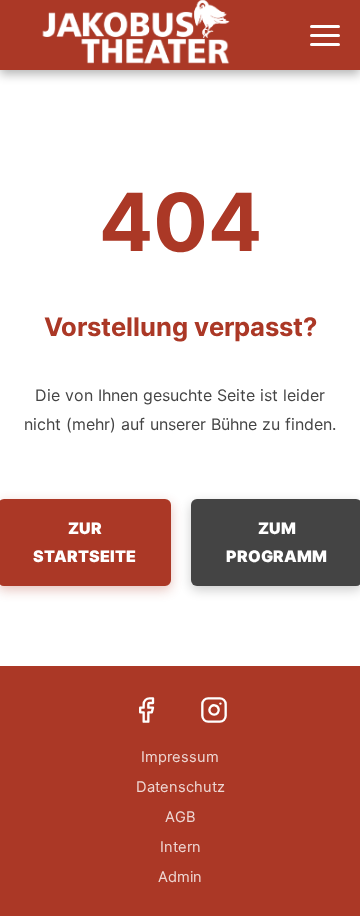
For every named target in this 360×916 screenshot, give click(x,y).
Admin (180, 877)
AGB (180, 817)
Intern (180, 847)
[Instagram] (214, 712)
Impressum (180, 757)
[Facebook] (146, 712)
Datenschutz (180, 787)
